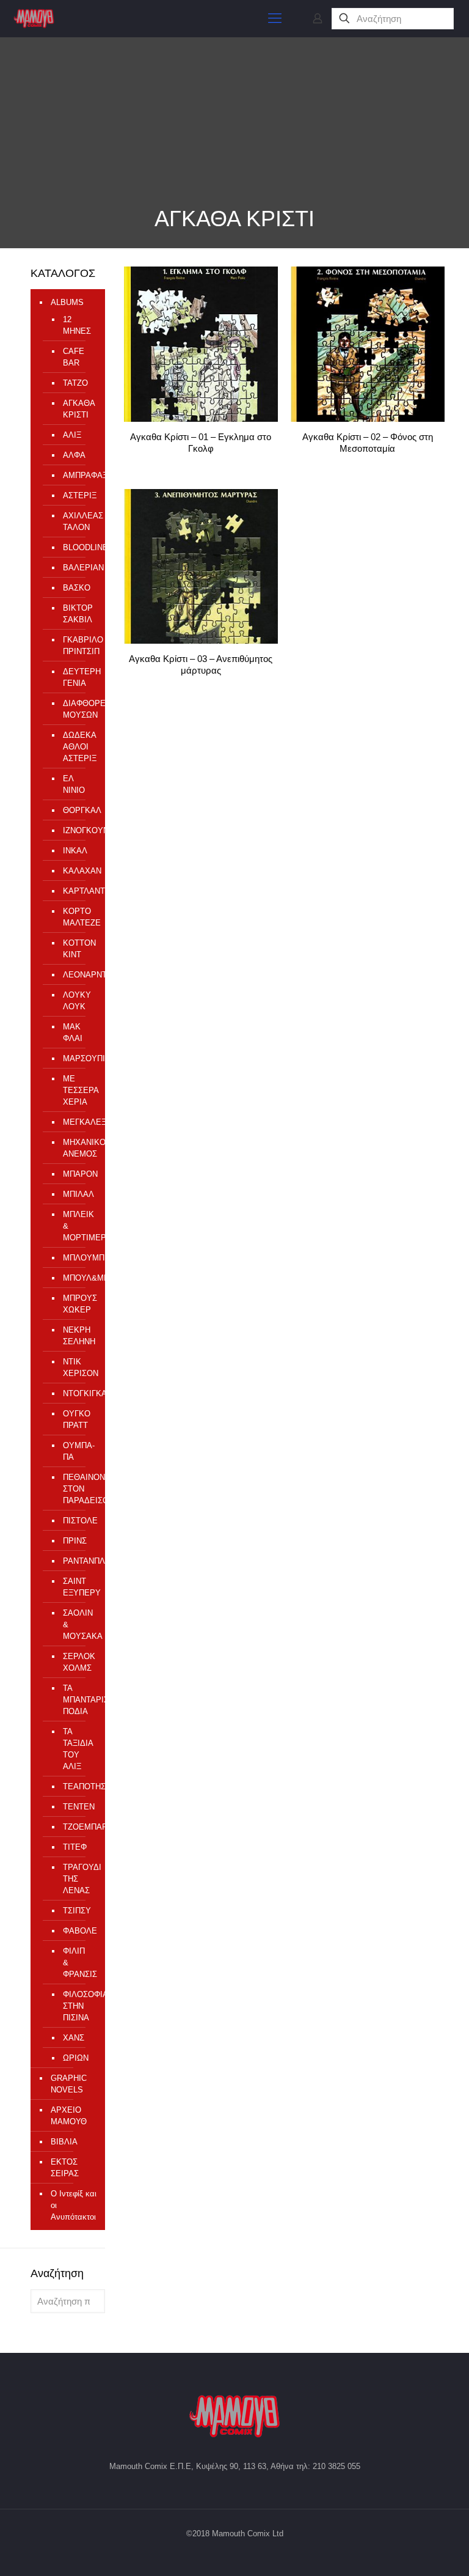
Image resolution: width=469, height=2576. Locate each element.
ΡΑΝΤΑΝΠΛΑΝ (78, 1561)
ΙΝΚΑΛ (75, 851)
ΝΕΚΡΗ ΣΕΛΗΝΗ (78, 1336)
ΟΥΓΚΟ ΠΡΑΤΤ (77, 1419)
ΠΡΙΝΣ (75, 1541)
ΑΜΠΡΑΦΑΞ (78, 475)
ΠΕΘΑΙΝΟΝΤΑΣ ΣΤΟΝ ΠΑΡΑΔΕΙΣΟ (78, 1489)
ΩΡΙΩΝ (76, 2058)
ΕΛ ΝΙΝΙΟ (74, 784)
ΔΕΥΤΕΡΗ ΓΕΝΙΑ (78, 677)
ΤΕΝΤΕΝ (78, 1807)
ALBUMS (67, 302)
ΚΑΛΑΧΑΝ (78, 871)
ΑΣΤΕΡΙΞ (78, 495)
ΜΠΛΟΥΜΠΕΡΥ (78, 1258)
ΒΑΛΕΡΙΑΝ (78, 568)
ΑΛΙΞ (72, 435)
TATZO (75, 383)
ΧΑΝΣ (74, 2038)
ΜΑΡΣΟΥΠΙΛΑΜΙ (78, 1058)
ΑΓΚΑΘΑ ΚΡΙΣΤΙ (78, 409)
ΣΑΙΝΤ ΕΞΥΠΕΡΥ (78, 1587)
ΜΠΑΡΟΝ (78, 1174)
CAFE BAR (74, 357)
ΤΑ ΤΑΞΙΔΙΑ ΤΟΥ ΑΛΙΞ (78, 1749)
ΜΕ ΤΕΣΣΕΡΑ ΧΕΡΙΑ (78, 1090)
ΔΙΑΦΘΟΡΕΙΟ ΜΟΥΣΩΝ (78, 709)
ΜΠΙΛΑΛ (78, 1194)
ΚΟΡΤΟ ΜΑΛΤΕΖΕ (78, 917)
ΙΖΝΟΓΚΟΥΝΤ (78, 830)
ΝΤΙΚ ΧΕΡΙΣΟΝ (78, 1367)
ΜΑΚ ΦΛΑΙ (73, 1032)
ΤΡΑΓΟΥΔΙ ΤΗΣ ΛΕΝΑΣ (78, 1879)
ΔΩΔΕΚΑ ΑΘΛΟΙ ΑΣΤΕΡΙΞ (78, 747)
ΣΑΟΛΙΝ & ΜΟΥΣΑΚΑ (78, 1625)
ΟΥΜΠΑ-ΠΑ (78, 1451)
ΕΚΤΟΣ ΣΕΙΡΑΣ (65, 2168)
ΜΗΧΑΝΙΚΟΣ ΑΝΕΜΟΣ (78, 1148)
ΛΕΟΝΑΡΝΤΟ (78, 975)
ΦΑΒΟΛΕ (78, 1931)
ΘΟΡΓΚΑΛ (78, 810)
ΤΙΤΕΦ (75, 1847)
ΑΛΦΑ (74, 455)
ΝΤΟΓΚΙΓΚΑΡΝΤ (78, 1393)
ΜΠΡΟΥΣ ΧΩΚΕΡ (78, 1304)
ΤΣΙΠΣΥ (77, 1911)
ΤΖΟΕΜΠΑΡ (78, 1827)
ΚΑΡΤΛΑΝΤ (78, 891)
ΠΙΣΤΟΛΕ (78, 1521)
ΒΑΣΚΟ (77, 588)
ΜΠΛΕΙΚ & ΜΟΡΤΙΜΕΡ (78, 1226)
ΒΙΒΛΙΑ (64, 2142)
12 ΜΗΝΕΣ (77, 325)
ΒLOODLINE (78, 547)
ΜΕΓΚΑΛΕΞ (78, 1122)
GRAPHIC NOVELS (69, 2084)
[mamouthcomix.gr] (34, 18)
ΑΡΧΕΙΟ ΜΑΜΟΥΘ (69, 2116)
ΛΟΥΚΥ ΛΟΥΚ (77, 1001)
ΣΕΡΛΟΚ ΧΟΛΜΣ (78, 1662)
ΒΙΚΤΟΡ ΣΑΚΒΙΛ (78, 614)
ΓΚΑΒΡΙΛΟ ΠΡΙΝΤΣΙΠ (78, 646)
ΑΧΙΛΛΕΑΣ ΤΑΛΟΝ (78, 521)
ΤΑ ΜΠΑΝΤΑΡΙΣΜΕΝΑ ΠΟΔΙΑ (78, 1700)
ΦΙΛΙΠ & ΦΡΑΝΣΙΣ (78, 1963)
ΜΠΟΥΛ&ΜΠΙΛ (78, 1278)
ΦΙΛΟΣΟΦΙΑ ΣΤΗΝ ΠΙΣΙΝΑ (78, 2006)
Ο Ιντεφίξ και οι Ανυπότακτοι (74, 2205)
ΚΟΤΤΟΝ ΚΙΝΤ (78, 949)
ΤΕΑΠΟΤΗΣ (78, 1787)
